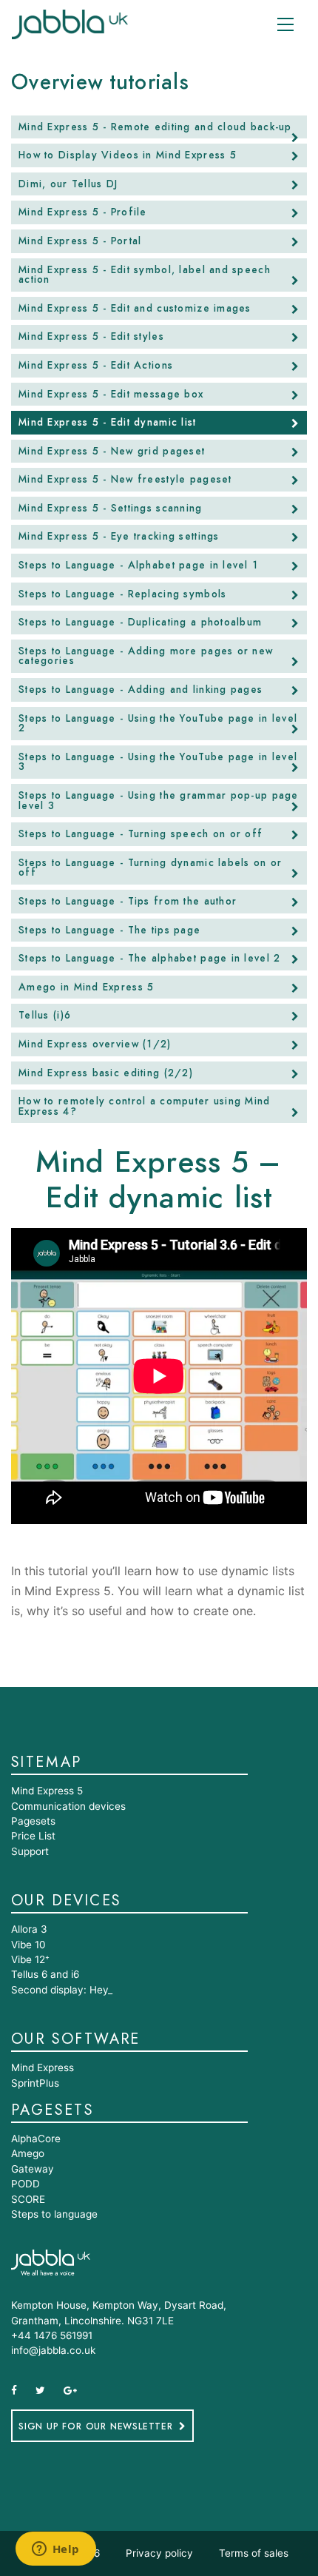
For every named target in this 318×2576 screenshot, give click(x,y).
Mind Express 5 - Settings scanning (111, 509)
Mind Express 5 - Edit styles (91, 337)
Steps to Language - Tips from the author (128, 902)
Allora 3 (29, 1929)
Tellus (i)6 (45, 1016)
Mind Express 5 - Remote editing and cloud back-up (155, 127)
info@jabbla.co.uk (53, 2350)
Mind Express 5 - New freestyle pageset (125, 480)
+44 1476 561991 (52, 2335)
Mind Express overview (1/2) (95, 1044)
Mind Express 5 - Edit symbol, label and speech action (145, 275)
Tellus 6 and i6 (45, 1974)
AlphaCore (36, 2139)
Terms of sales (254, 2553)
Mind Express (43, 2067)
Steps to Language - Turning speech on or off (141, 834)
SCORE (28, 2199)
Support (30, 1851)
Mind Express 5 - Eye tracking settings (119, 537)
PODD (26, 2184)
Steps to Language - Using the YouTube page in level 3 (158, 762)
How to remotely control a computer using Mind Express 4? (145, 1107)
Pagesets (33, 1821)
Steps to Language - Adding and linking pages (141, 690)
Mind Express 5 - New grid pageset (112, 452)
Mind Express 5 (47, 1791)
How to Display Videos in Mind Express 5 (128, 155)
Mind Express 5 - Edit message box (111, 395)
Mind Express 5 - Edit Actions (96, 366)
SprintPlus (35, 2083)
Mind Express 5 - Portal (80, 241)
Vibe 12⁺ (30, 1959)
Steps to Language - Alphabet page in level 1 (138, 566)
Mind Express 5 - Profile (83, 212)
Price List (33, 1836)
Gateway (33, 2169)
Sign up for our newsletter (96, 2426)
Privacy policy (159, 2553)
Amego (28, 2153)
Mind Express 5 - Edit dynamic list (108, 423)
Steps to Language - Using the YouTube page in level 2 (158, 724)
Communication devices (68, 1806)
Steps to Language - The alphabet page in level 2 (149, 959)
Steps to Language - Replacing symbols (122, 594)
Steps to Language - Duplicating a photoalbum (140, 623)
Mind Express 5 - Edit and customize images (135, 309)
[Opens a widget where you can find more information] (55, 2550)
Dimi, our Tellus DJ (68, 184)
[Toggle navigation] (285, 24)
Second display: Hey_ (62, 1990)
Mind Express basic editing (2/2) (106, 1073)
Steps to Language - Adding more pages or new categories (146, 657)
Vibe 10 (28, 1945)
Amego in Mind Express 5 (86, 987)
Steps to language (54, 2214)
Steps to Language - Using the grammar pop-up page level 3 (159, 801)
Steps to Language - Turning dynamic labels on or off (150, 868)
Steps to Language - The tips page (109, 930)
